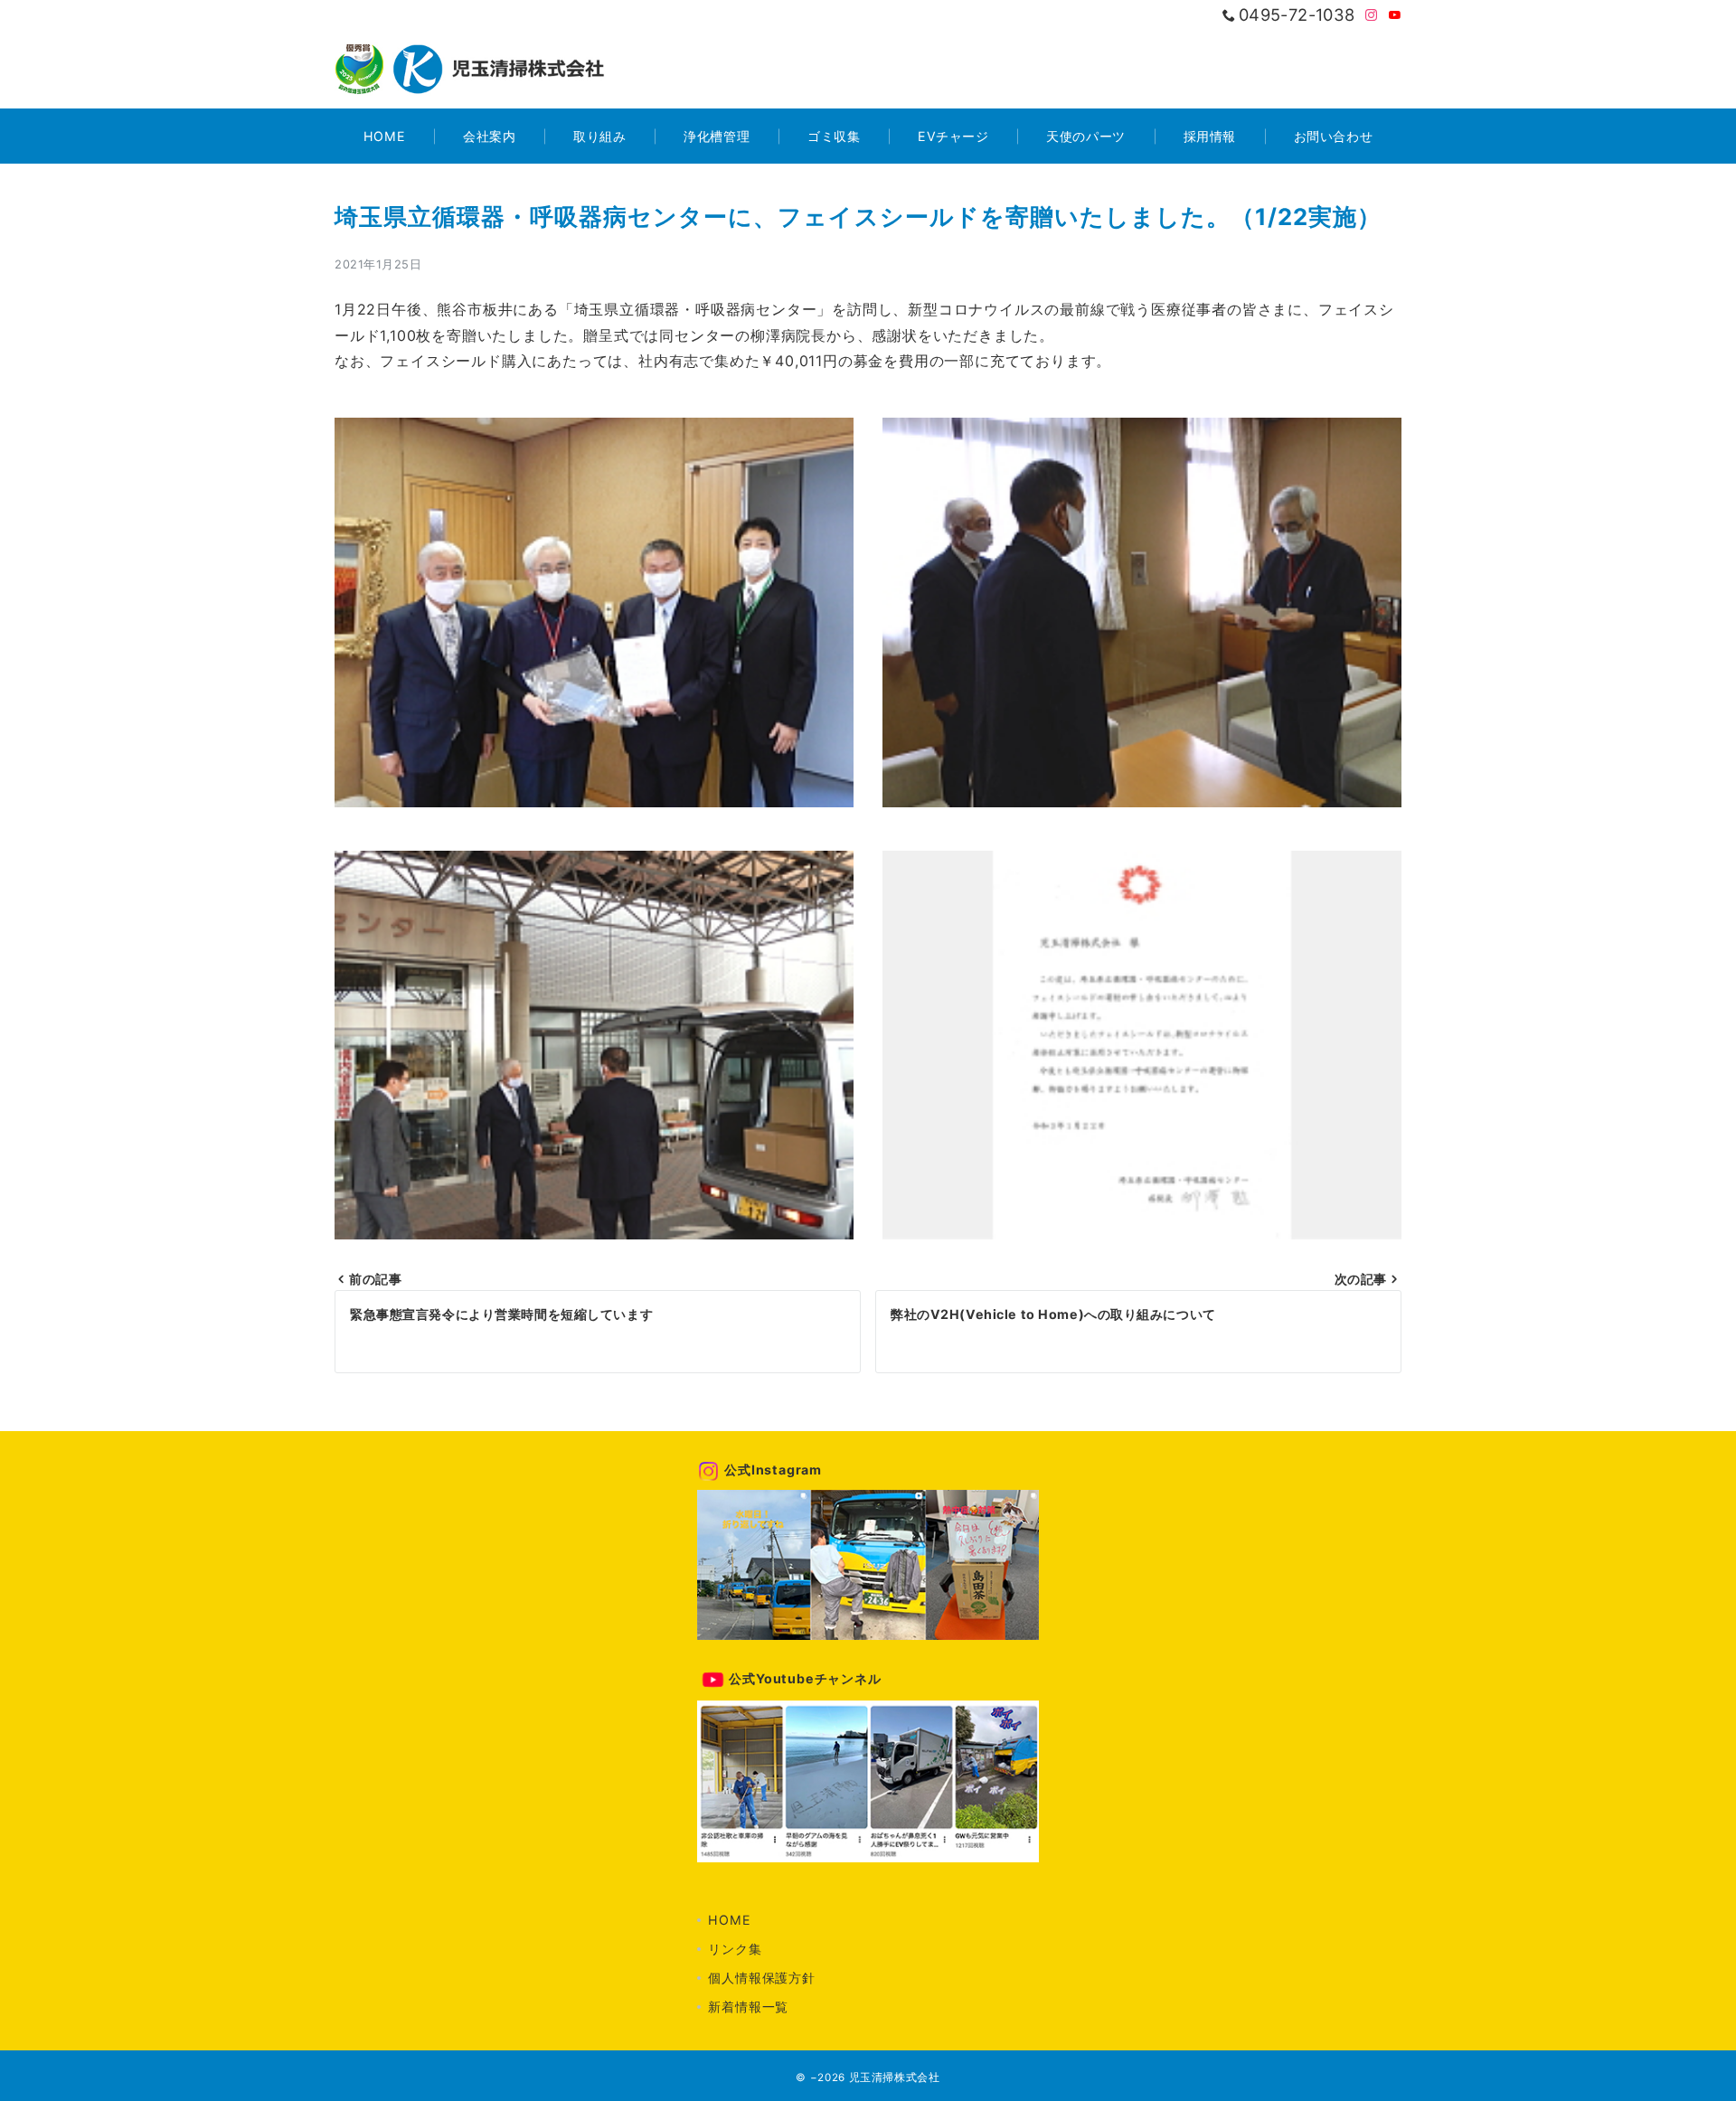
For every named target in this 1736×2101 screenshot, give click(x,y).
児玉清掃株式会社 (895, 2077)
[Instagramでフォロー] (1372, 16)
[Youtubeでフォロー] (1395, 16)
